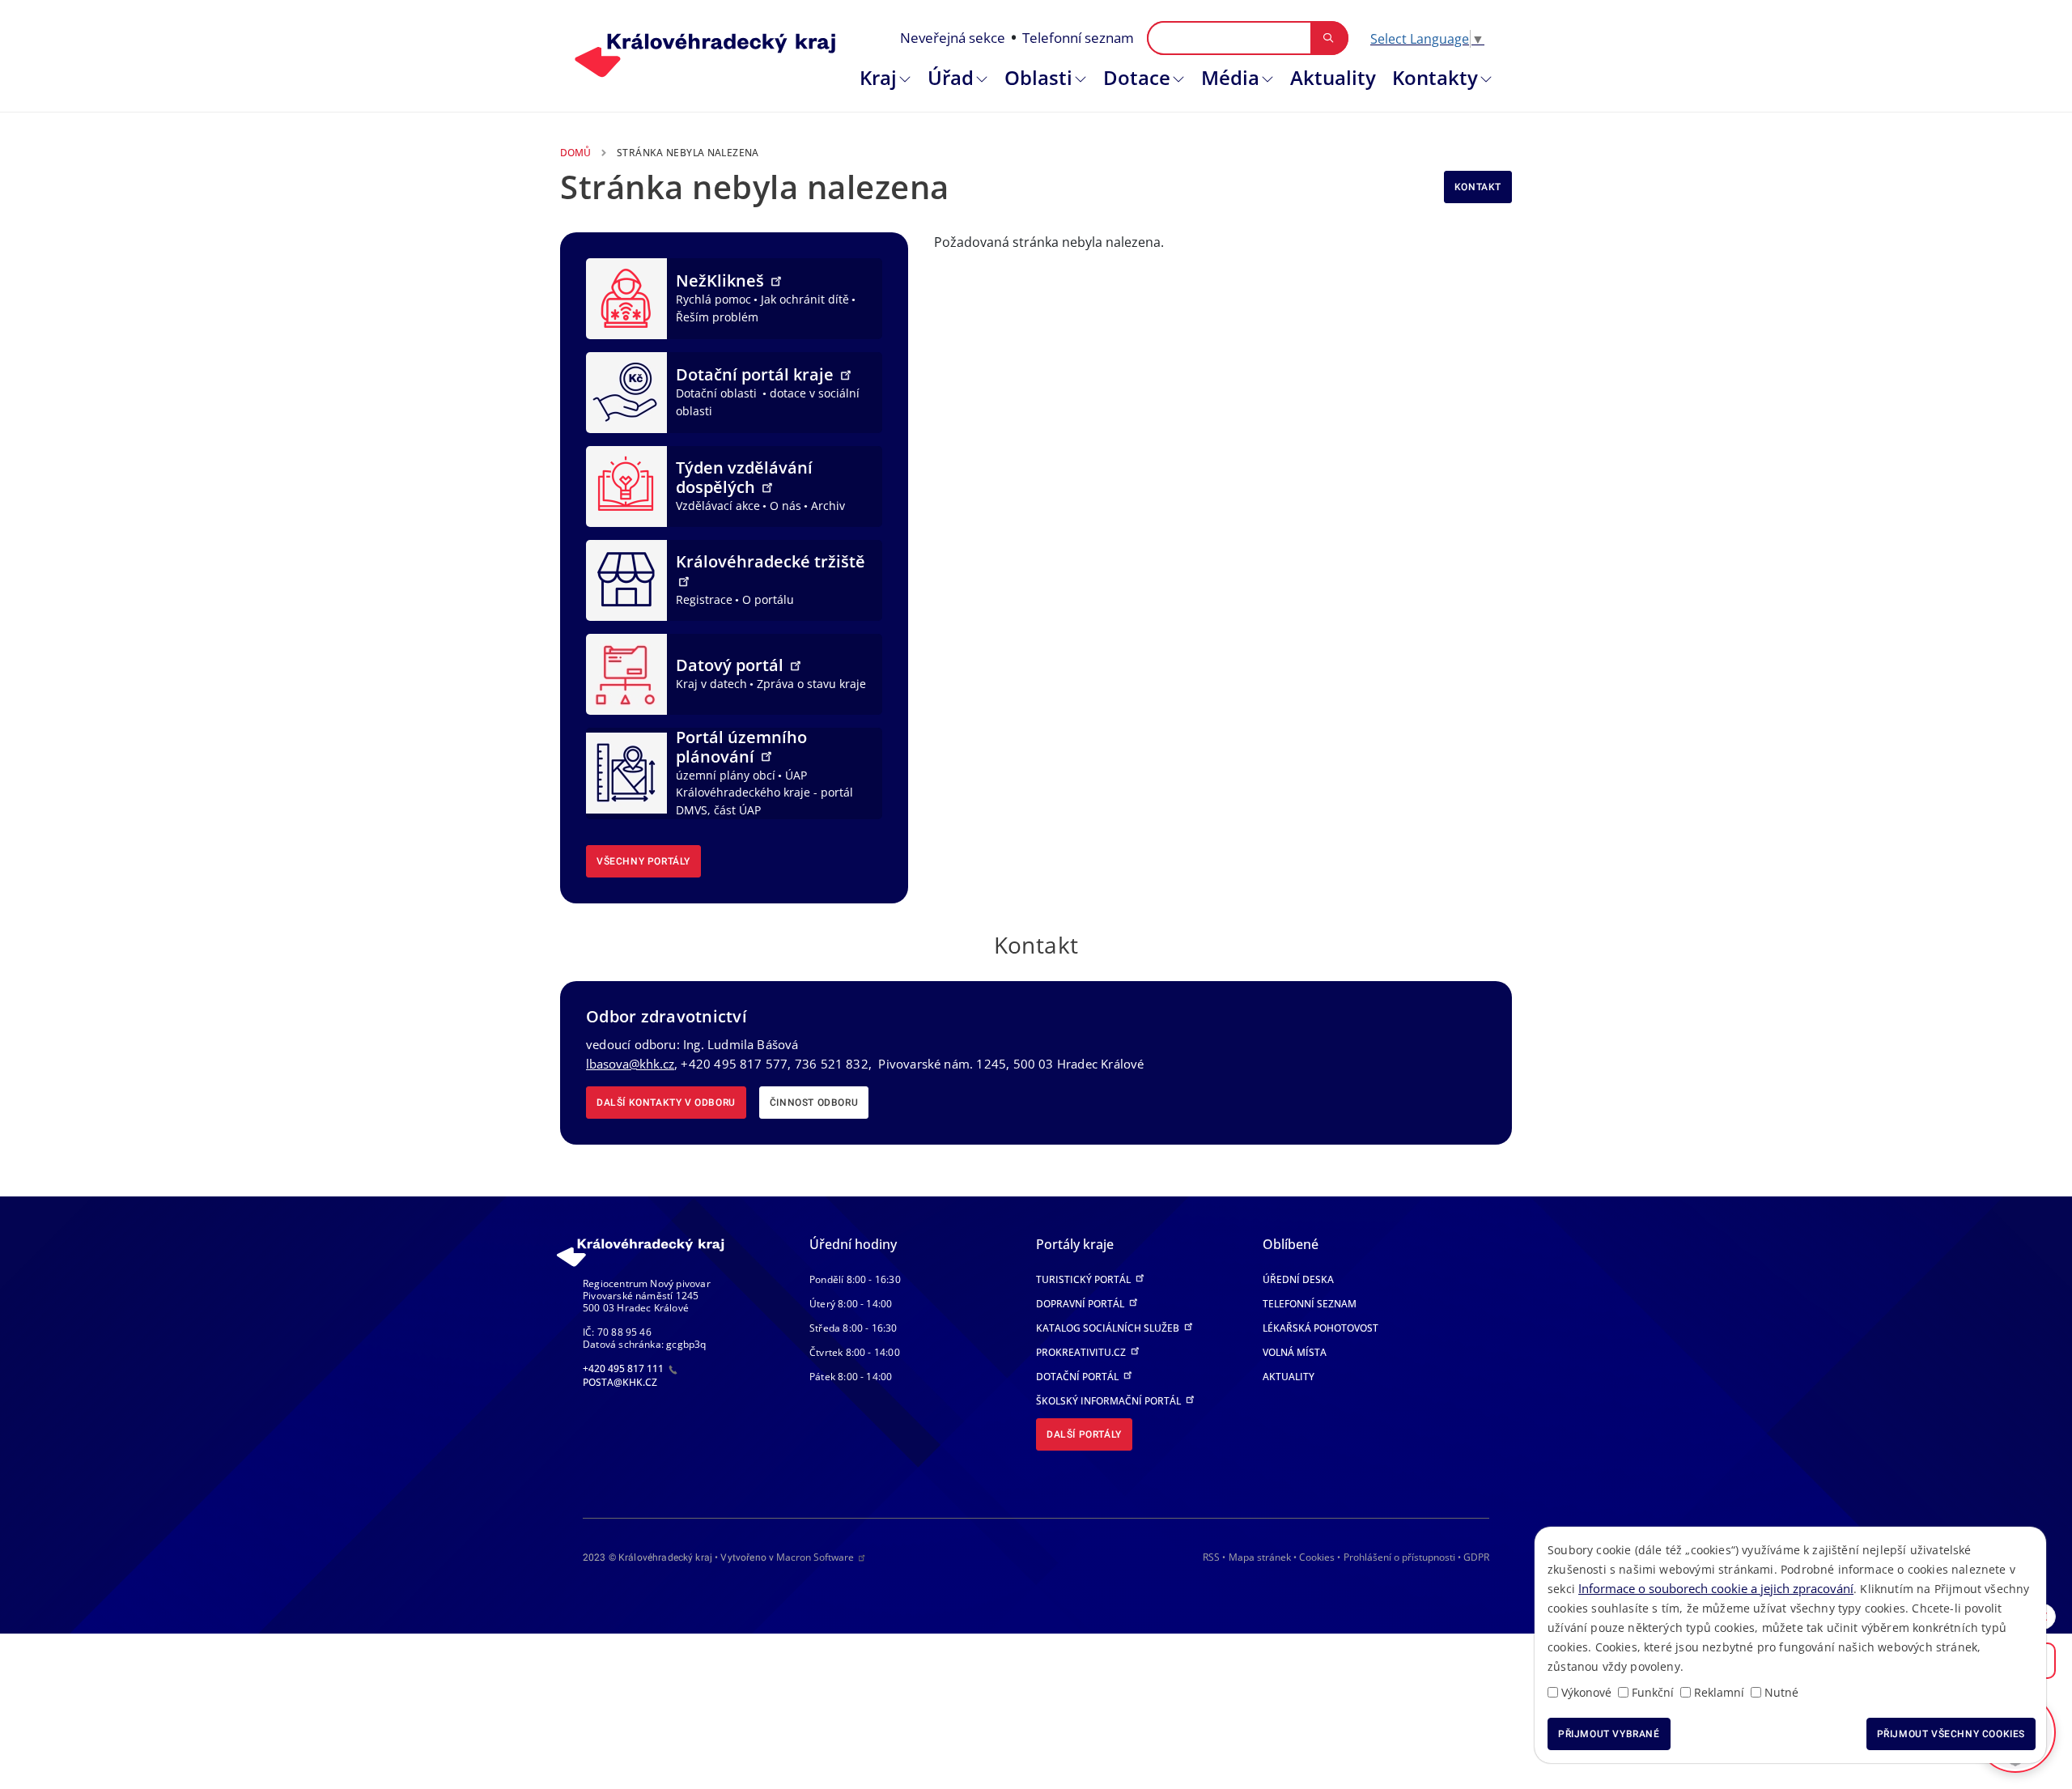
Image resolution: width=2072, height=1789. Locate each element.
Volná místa (1295, 1352)
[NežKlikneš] (626, 297)
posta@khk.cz (620, 1382)
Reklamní (1719, 1692)
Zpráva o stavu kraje (811, 684)
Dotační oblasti (718, 393)
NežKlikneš (722, 280)
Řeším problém (717, 317)
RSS (1211, 1557)
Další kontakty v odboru (666, 1103)
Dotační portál (1078, 1377)
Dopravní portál (1081, 1304)
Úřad (951, 77)
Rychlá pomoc (713, 299)
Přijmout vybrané (1609, 1734)
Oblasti (1038, 77)
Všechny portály (643, 861)
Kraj (878, 77)
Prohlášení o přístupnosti (1399, 1557)
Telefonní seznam (1078, 38)
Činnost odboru (814, 1103)
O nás (785, 506)
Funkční (1653, 1692)
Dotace (1137, 77)
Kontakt (1478, 187)
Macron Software (815, 1557)
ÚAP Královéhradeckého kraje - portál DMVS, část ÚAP (764, 793)
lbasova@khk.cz (630, 1064)
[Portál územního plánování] (626, 771)
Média (1230, 77)
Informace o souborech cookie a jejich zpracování (1716, 1588)
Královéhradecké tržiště (771, 561)
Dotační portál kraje (757, 374)
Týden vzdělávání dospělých (744, 477)
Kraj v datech (711, 684)
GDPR (1476, 1557)
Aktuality (1333, 77)
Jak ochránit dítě (805, 299)
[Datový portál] (626, 673)
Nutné (1781, 1692)
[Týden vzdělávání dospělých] (626, 485)
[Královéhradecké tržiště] (626, 579)
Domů (575, 153)
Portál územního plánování (741, 747)
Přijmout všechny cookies (1951, 1734)
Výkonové (1586, 1692)
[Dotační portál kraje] (626, 391)
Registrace (704, 599)
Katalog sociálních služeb (1109, 1328)
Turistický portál (1085, 1279)
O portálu (768, 599)
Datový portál (732, 665)
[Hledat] (1329, 38)
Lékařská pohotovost (1320, 1328)
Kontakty (1435, 77)
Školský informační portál (1110, 1401)
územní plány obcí (726, 775)
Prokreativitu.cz (1082, 1352)
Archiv (828, 506)
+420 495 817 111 (624, 1368)
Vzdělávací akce (718, 506)
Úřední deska (1298, 1279)
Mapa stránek (1260, 1557)
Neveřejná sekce (953, 38)
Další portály (1084, 1434)
